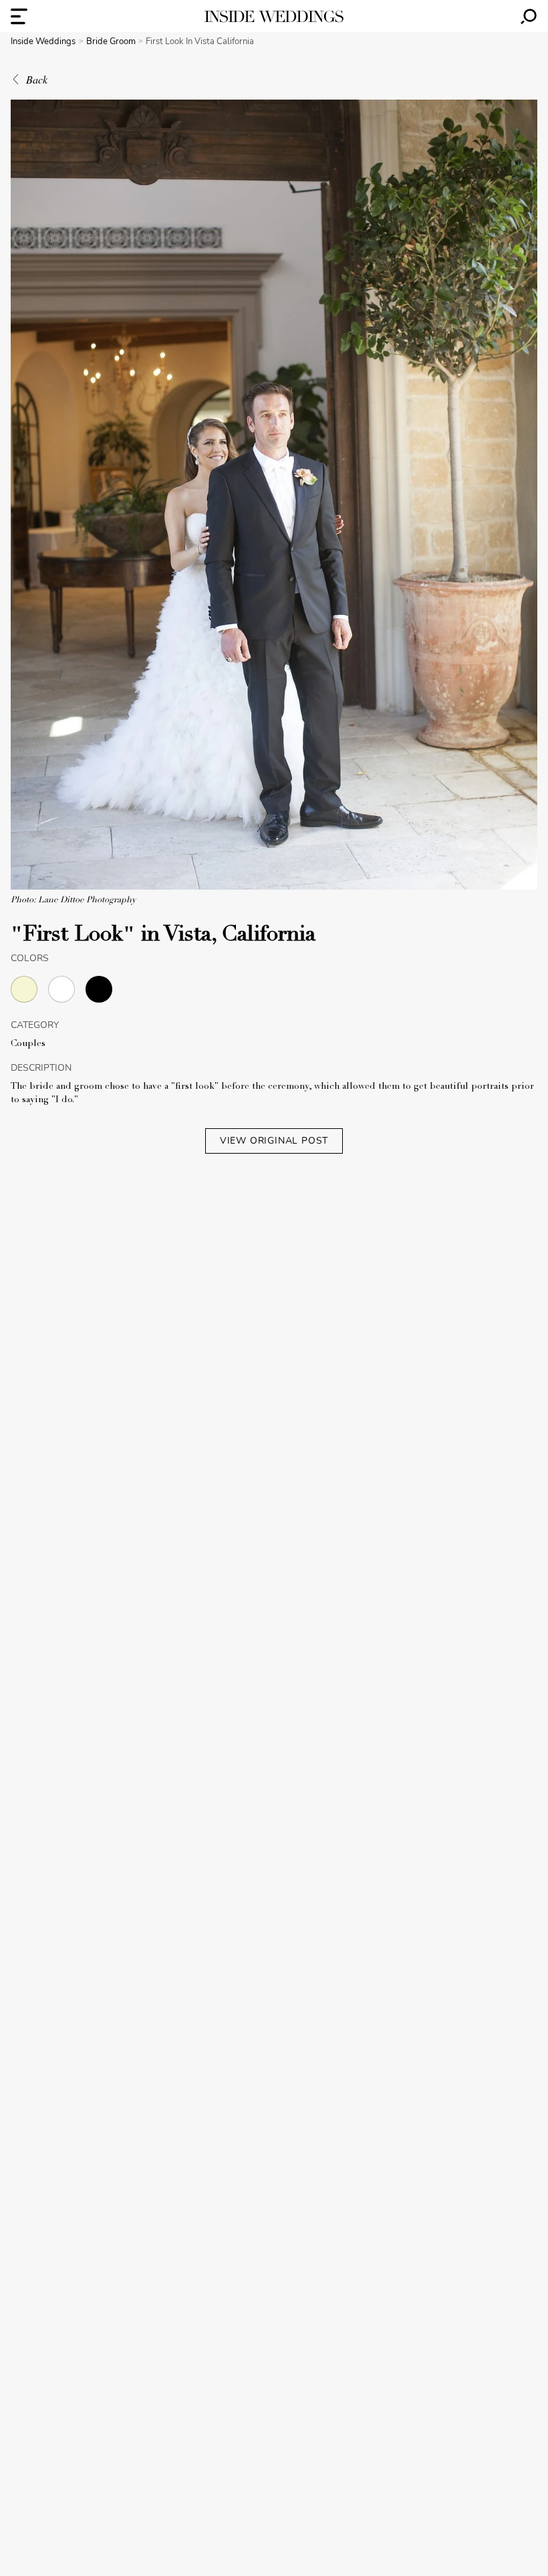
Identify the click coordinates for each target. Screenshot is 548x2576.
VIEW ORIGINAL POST (274, 1141)
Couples (28, 1044)
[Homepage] (274, 16)
